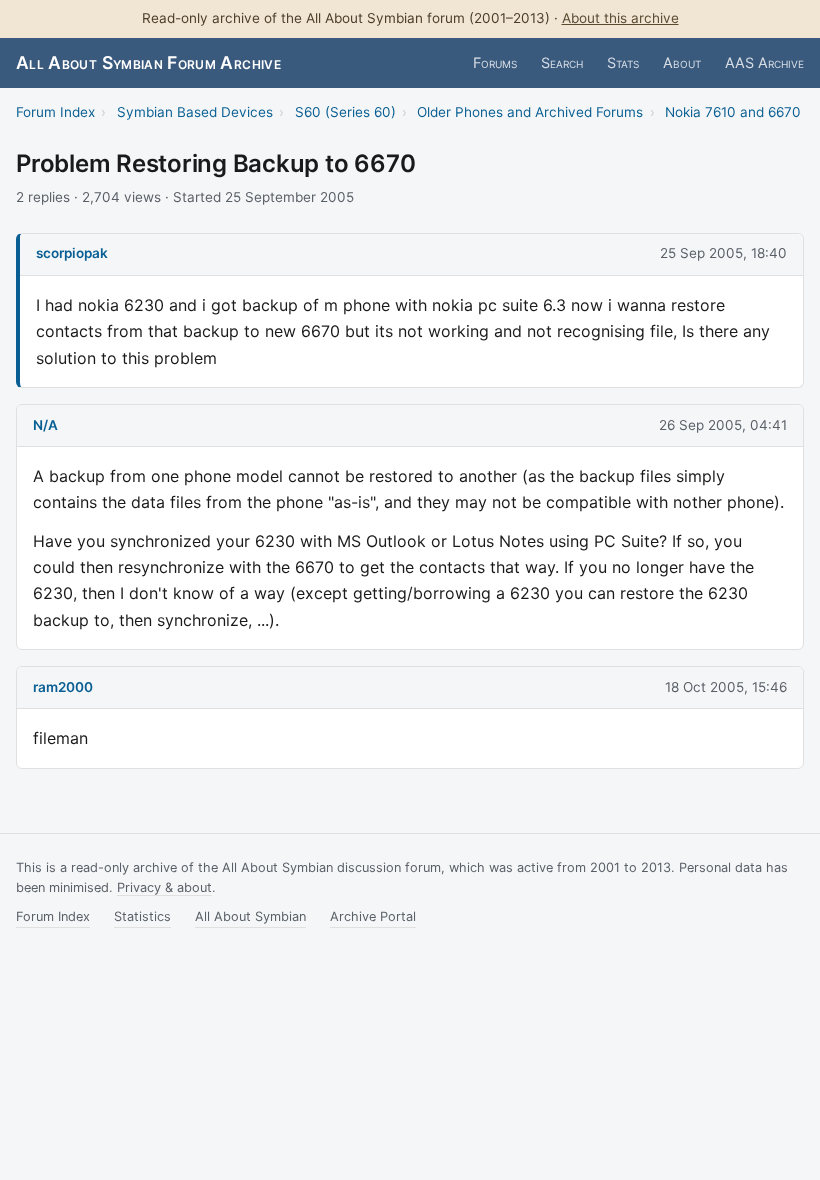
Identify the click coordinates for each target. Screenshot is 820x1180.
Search (562, 62)
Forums (495, 62)
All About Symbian (250, 916)
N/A (45, 425)
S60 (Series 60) (345, 112)
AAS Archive (764, 62)
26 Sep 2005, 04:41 (723, 425)
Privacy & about (164, 887)
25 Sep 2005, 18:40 (723, 253)
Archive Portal (373, 916)
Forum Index (55, 112)
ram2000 (63, 687)
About (682, 62)
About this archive (620, 18)
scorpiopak (72, 253)
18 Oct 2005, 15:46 (726, 687)
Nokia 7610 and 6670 (733, 112)
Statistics (142, 916)
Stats (623, 62)
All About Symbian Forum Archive (148, 62)
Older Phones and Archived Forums (530, 112)
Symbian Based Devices (195, 112)
